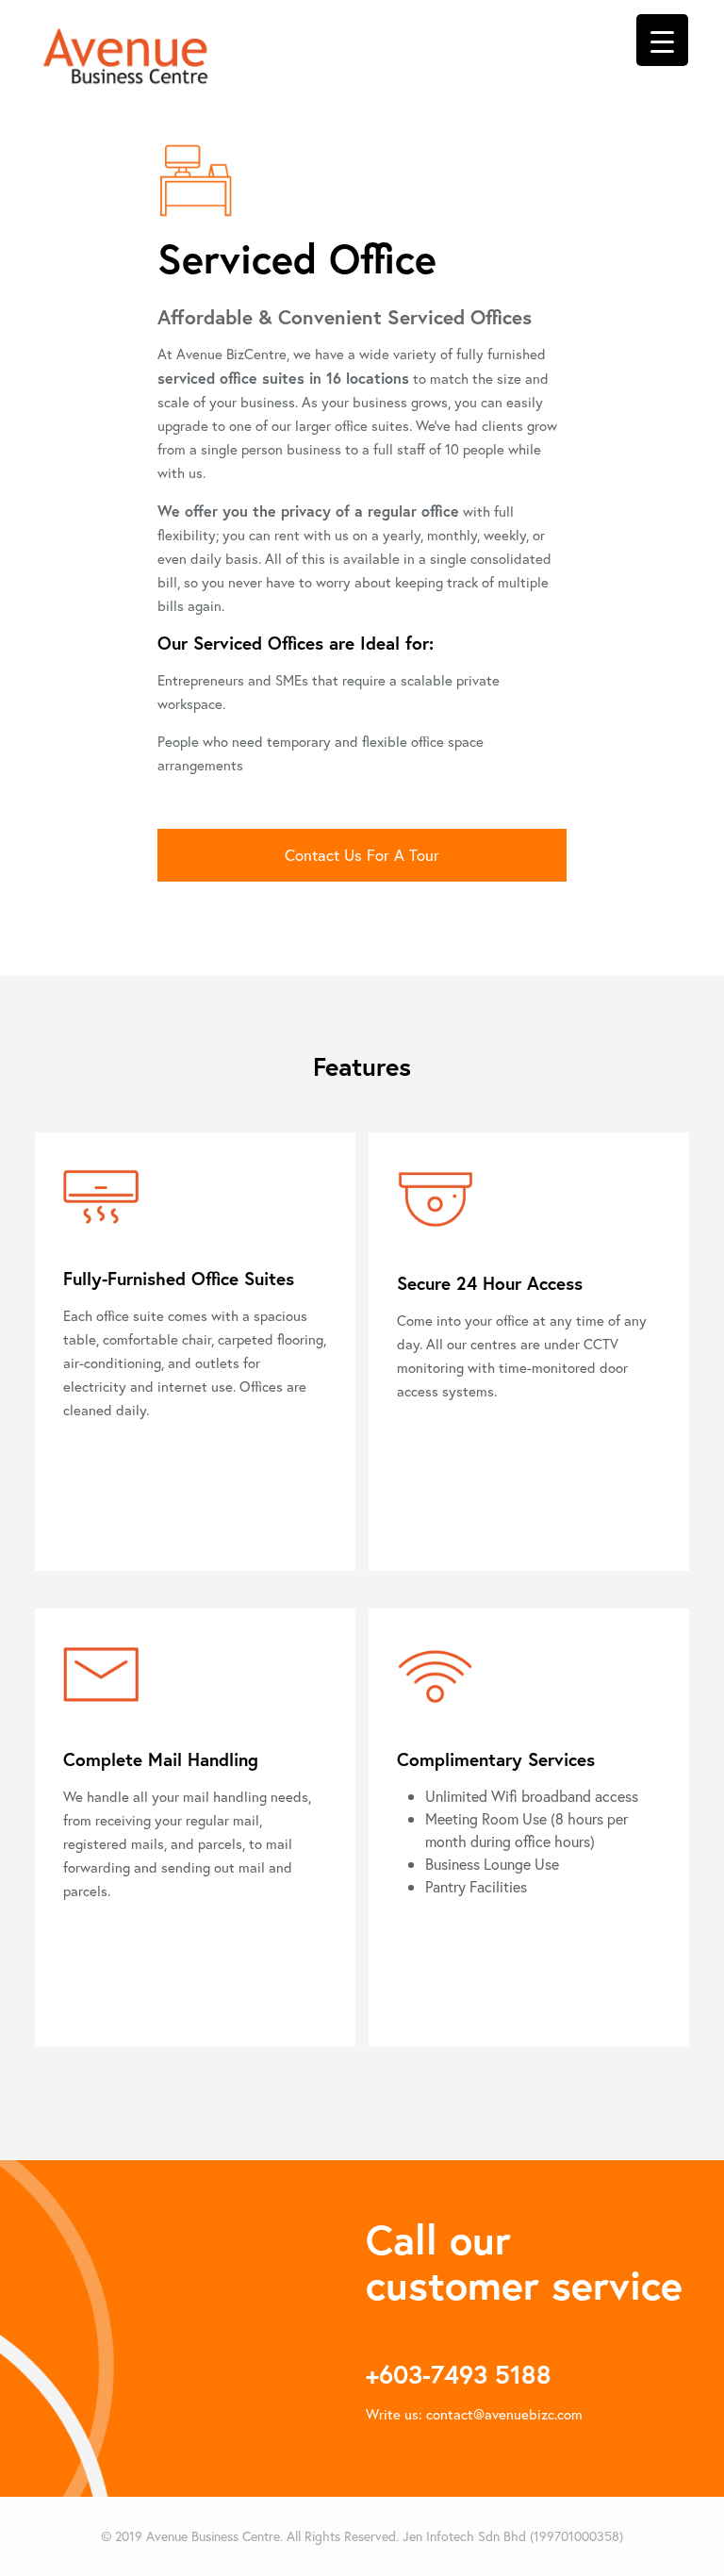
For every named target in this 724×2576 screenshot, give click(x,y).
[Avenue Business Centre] (125, 54)
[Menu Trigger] (662, 40)
